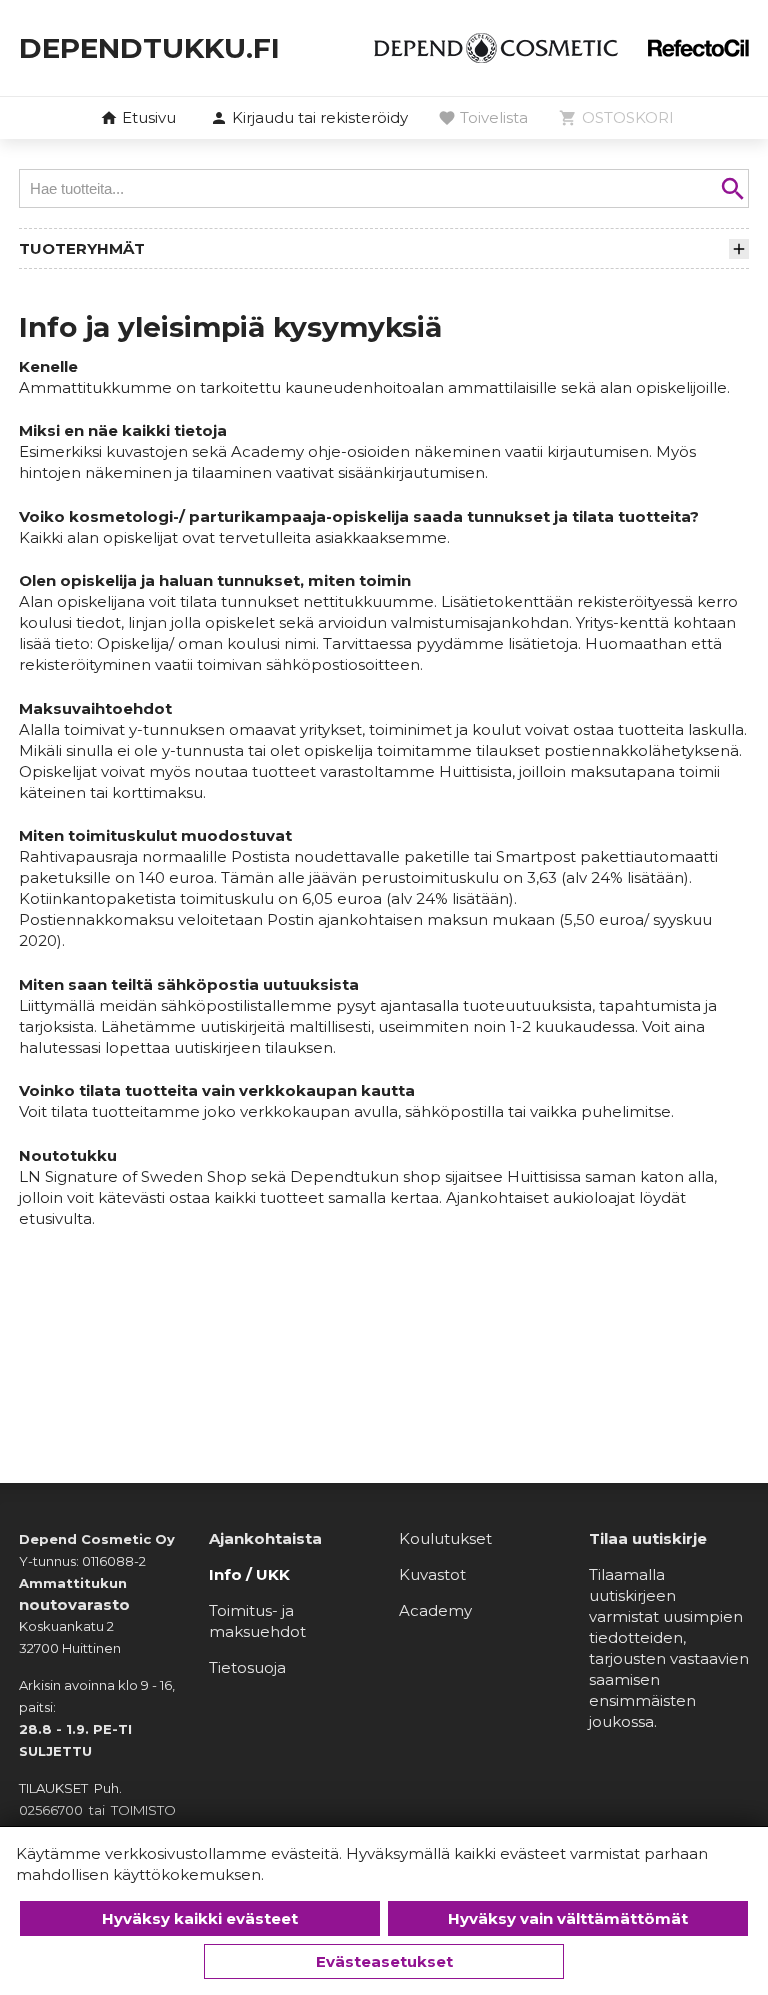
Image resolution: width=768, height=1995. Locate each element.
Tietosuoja (247, 1667)
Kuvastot (432, 1574)
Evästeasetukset (384, 1961)
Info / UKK (249, 1574)
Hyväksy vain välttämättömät (568, 1918)
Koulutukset (445, 1538)
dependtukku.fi (149, 48)
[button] (309, 119)
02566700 (51, 1810)
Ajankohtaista (265, 1538)
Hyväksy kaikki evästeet (200, 1918)
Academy (435, 1610)
